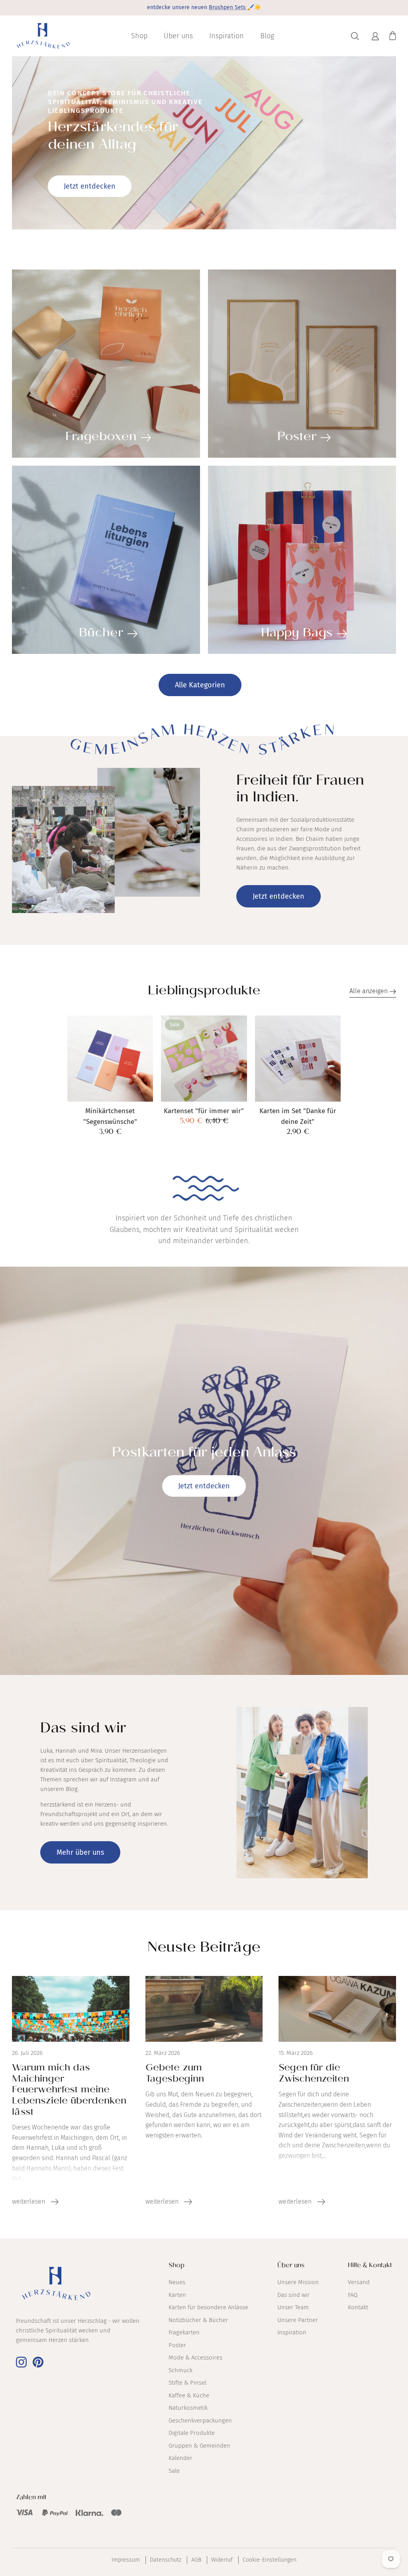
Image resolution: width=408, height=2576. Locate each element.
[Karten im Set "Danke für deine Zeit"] (298, 1059)
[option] (204, 143)
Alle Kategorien (200, 685)
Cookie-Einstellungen (270, 2560)
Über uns (178, 36)
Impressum (126, 2560)
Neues (177, 2282)
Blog (267, 36)
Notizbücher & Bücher (198, 2320)
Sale (174, 2471)
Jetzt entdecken (90, 186)
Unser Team (293, 2307)
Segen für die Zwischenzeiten (314, 2074)
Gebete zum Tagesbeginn (175, 2074)
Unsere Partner (298, 2320)
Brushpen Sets (228, 7)
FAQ (353, 2295)
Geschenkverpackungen (200, 2421)
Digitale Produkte (192, 2433)
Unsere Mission (298, 2282)
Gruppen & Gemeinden (199, 2446)
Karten (177, 2295)
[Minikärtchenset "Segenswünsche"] (110, 1059)
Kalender (180, 2458)
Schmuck (180, 2370)
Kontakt (358, 2307)
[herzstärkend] (43, 36)
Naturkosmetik (188, 2408)
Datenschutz (166, 2560)
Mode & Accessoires (195, 2358)
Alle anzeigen (369, 991)
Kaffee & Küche (189, 2395)
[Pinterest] (38, 2362)
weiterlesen (29, 2201)
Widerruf (222, 2560)
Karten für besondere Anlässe (208, 2307)
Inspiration (227, 36)
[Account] (374, 36)
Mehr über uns (80, 1852)
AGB (196, 2560)
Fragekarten (184, 2332)
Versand (359, 2282)
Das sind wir (293, 2295)
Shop (139, 36)
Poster (177, 2345)
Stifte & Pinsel (187, 2383)
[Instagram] (21, 2362)
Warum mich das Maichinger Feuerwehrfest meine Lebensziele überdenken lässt (69, 2091)
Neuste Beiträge (204, 1949)
